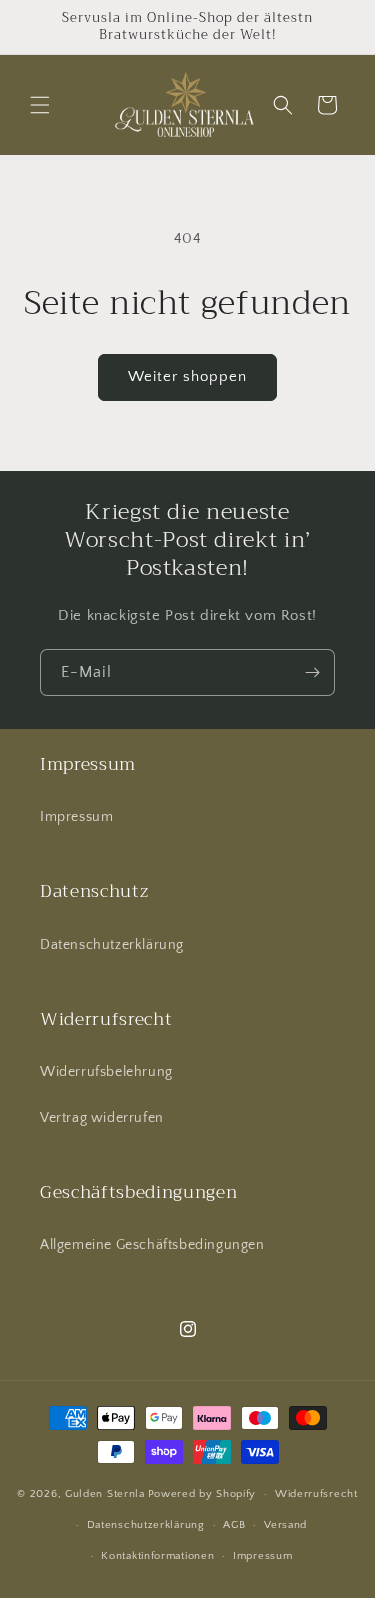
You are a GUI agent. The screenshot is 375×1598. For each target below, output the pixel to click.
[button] (40, 105)
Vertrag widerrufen (102, 1118)
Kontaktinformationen (157, 1556)
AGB (234, 1525)
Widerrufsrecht (316, 1494)
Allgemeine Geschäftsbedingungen (152, 1245)
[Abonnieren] (312, 672)
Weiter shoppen (187, 376)
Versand (285, 1525)
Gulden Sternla (105, 1494)
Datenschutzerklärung (112, 945)
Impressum (76, 817)
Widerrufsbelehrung (106, 1072)
